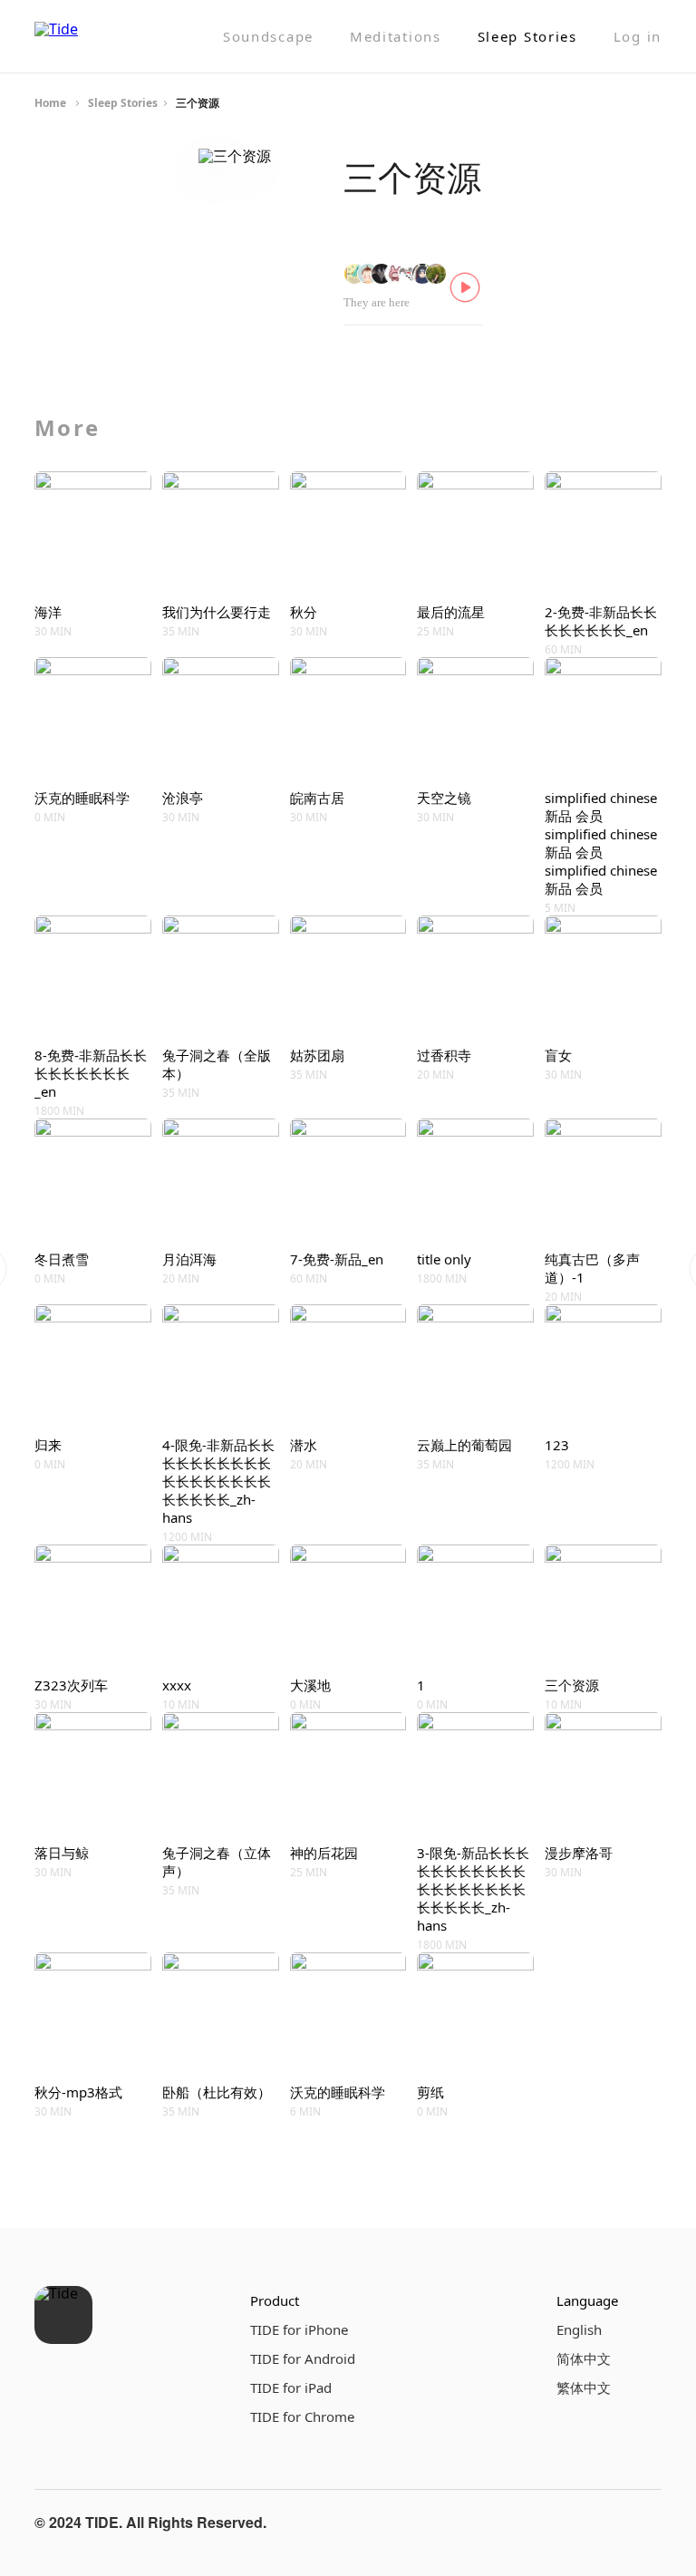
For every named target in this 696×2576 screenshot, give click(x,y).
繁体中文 (584, 2387)
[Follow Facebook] (556, 2523)
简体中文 (584, 2358)
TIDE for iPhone (299, 2329)
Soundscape (268, 37)
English (579, 2329)
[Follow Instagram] (600, 2523)
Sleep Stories (527, 37)
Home (50, 103)
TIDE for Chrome (302, 2416)
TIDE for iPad (291, 2387)
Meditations (396, 37)
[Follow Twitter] (643, 2523)
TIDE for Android (303, 2358)
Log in (638, 37)
